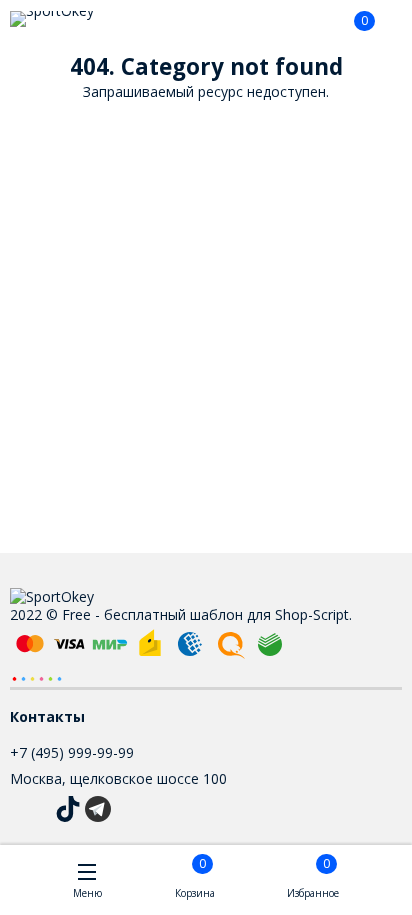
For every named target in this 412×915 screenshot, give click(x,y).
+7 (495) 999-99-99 (72, 752)
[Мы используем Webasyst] (37, 677)
